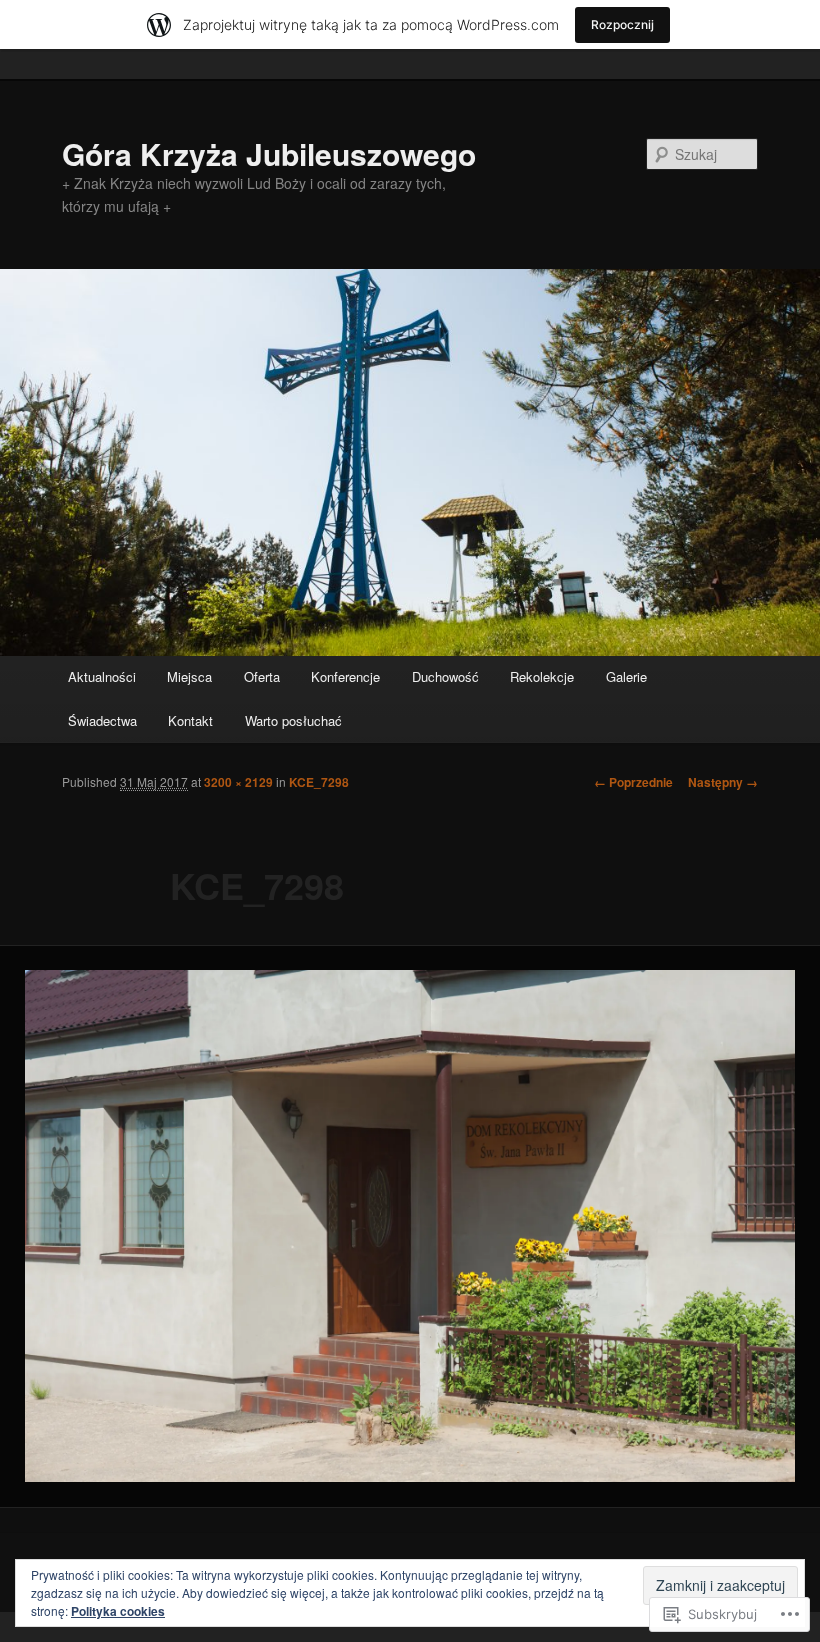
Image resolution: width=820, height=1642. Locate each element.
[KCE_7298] (410, 1226)
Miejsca (189, 676)
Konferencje (345, 676)
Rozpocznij (622, 24)
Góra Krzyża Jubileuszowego (269, 153)
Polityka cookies (118, 1611)
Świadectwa (102, 720)
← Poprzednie (633, 782)
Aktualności (102, 676)
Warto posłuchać (293, 720)
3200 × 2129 (238, 782)
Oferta (262, 676)
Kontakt (190, 720)
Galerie (626, 676)
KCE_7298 (319, 782)
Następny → (723, 782)
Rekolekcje (542, 676)
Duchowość (445, 676)
